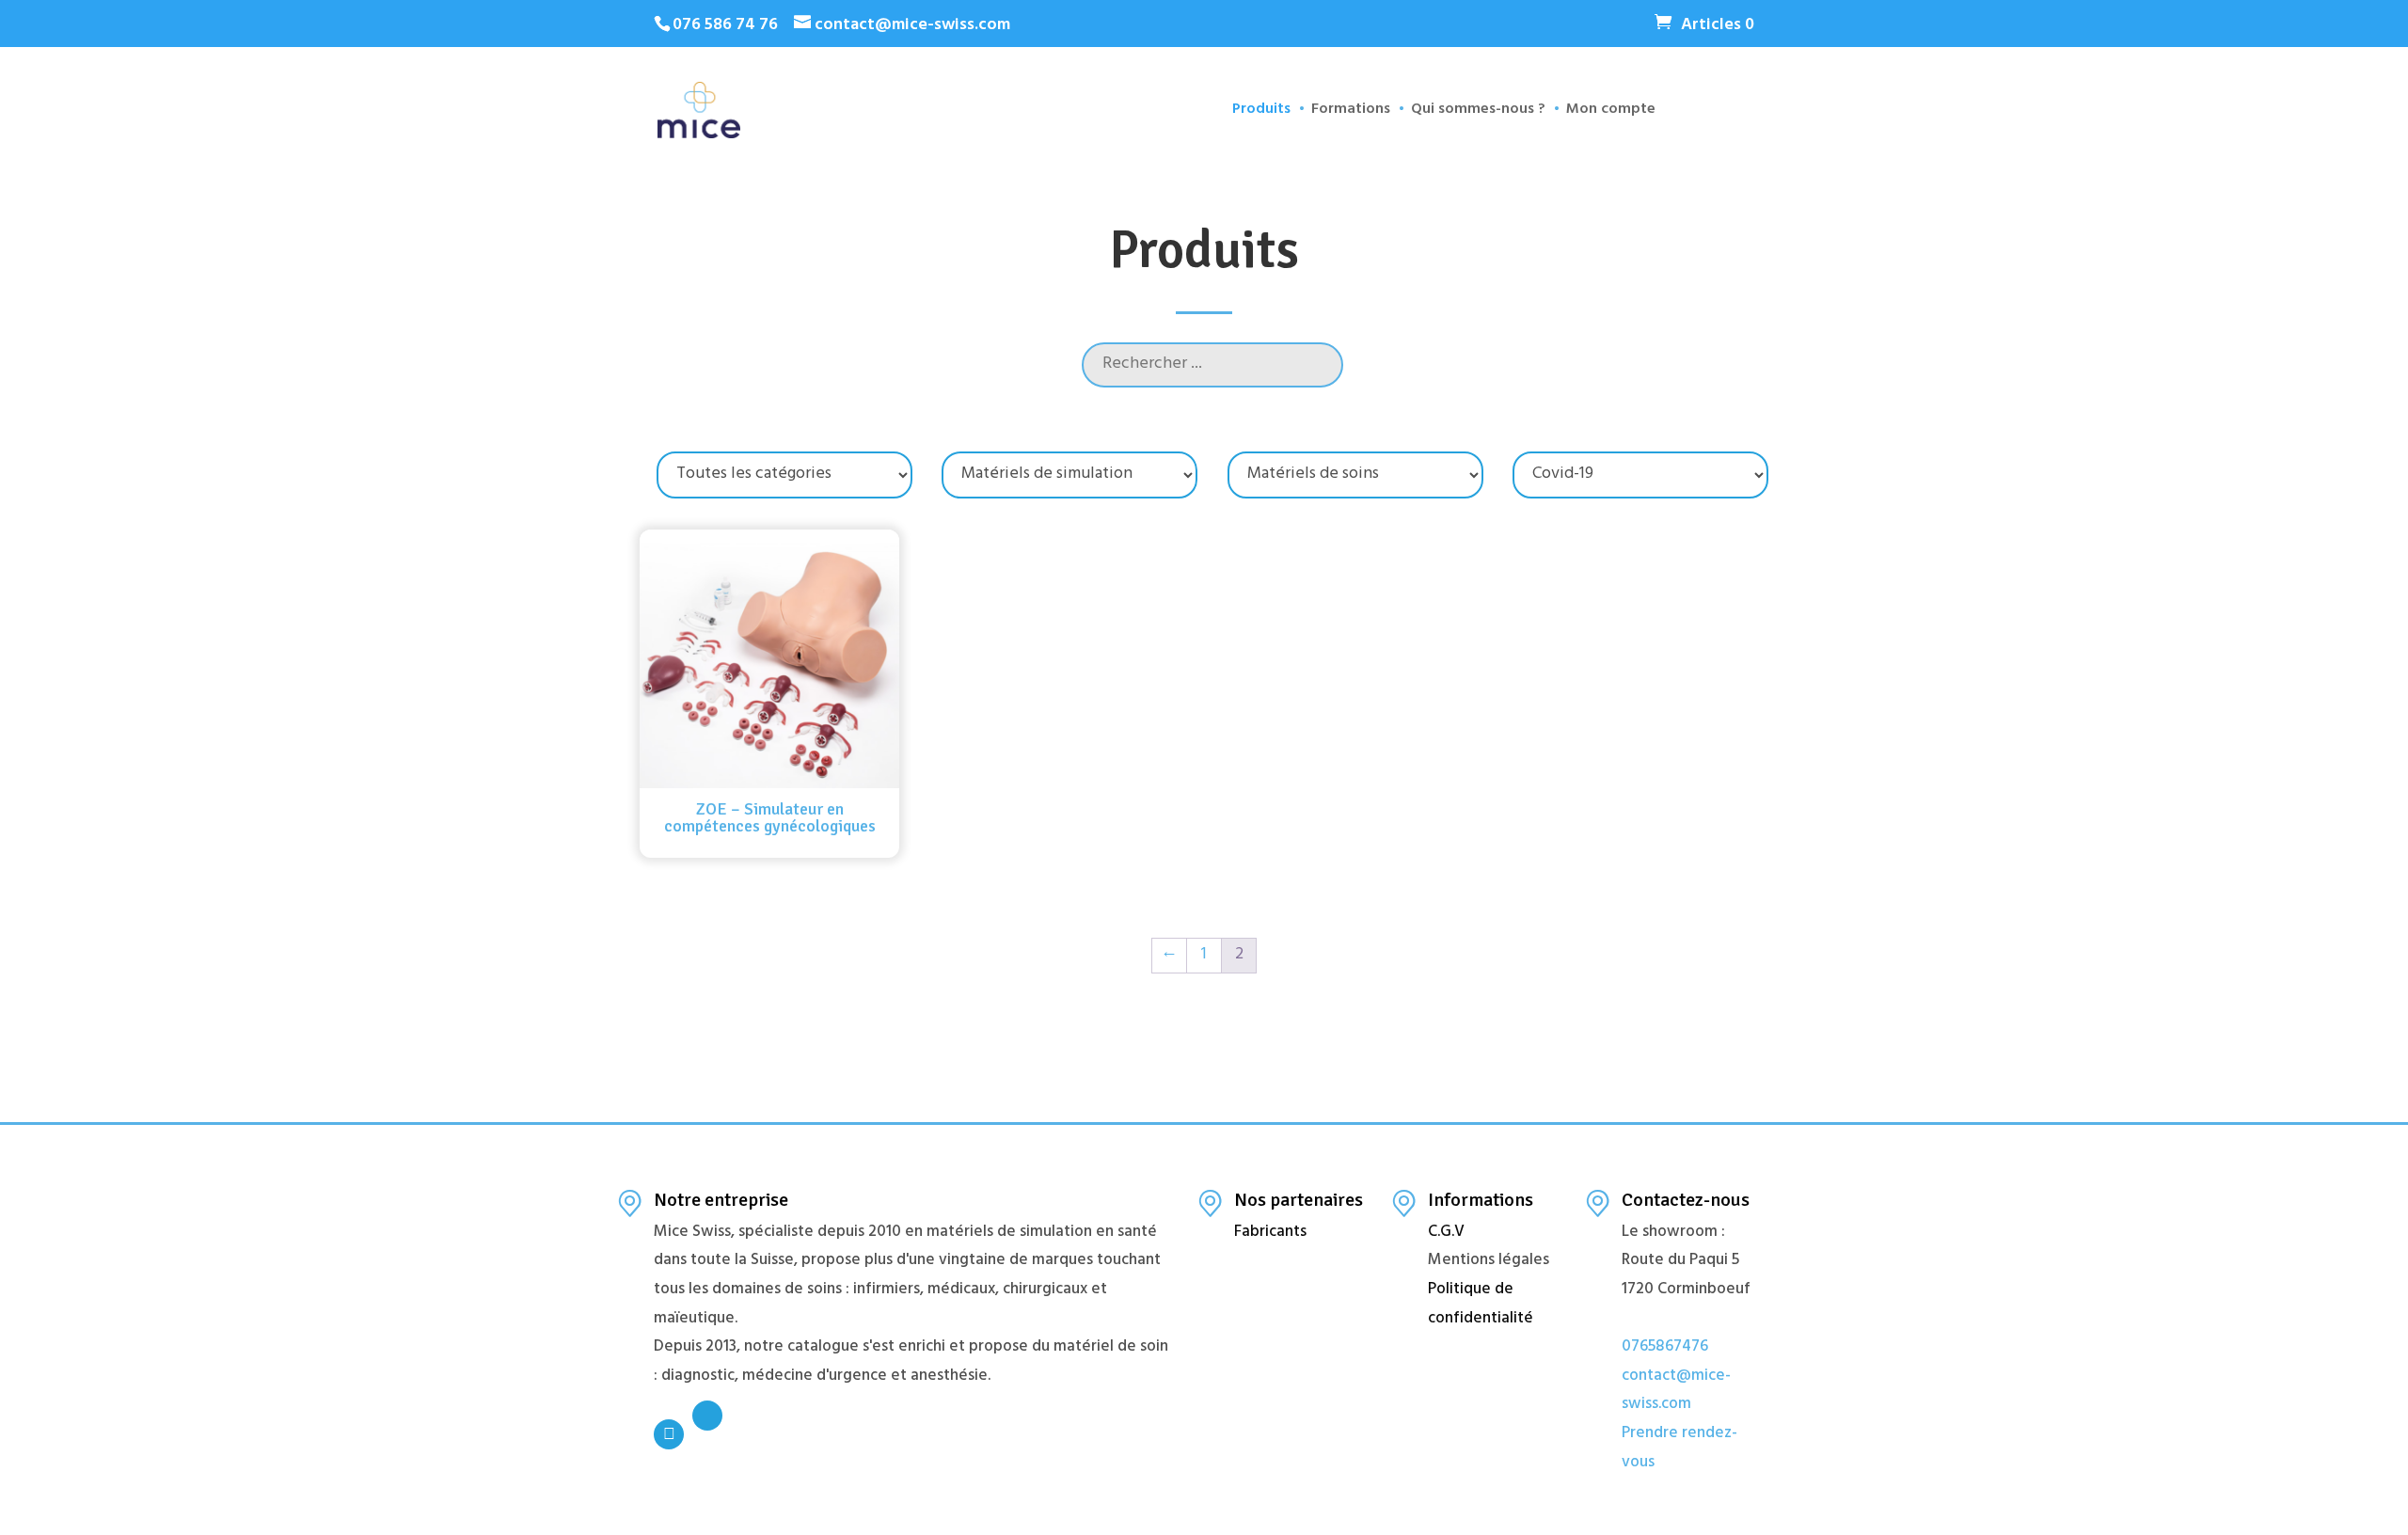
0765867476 (1665, 1348)
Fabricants (1270, 1233)
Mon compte (1611, 114)
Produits (1261, 114)
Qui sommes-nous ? (1478, 114)
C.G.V (1446, 1233)
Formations (1351, 114)
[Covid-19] (1640, 475)
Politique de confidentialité (1481, 1305)
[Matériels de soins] (1355, 475)
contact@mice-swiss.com (1676, 1392)
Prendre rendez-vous (1679, 1449)
